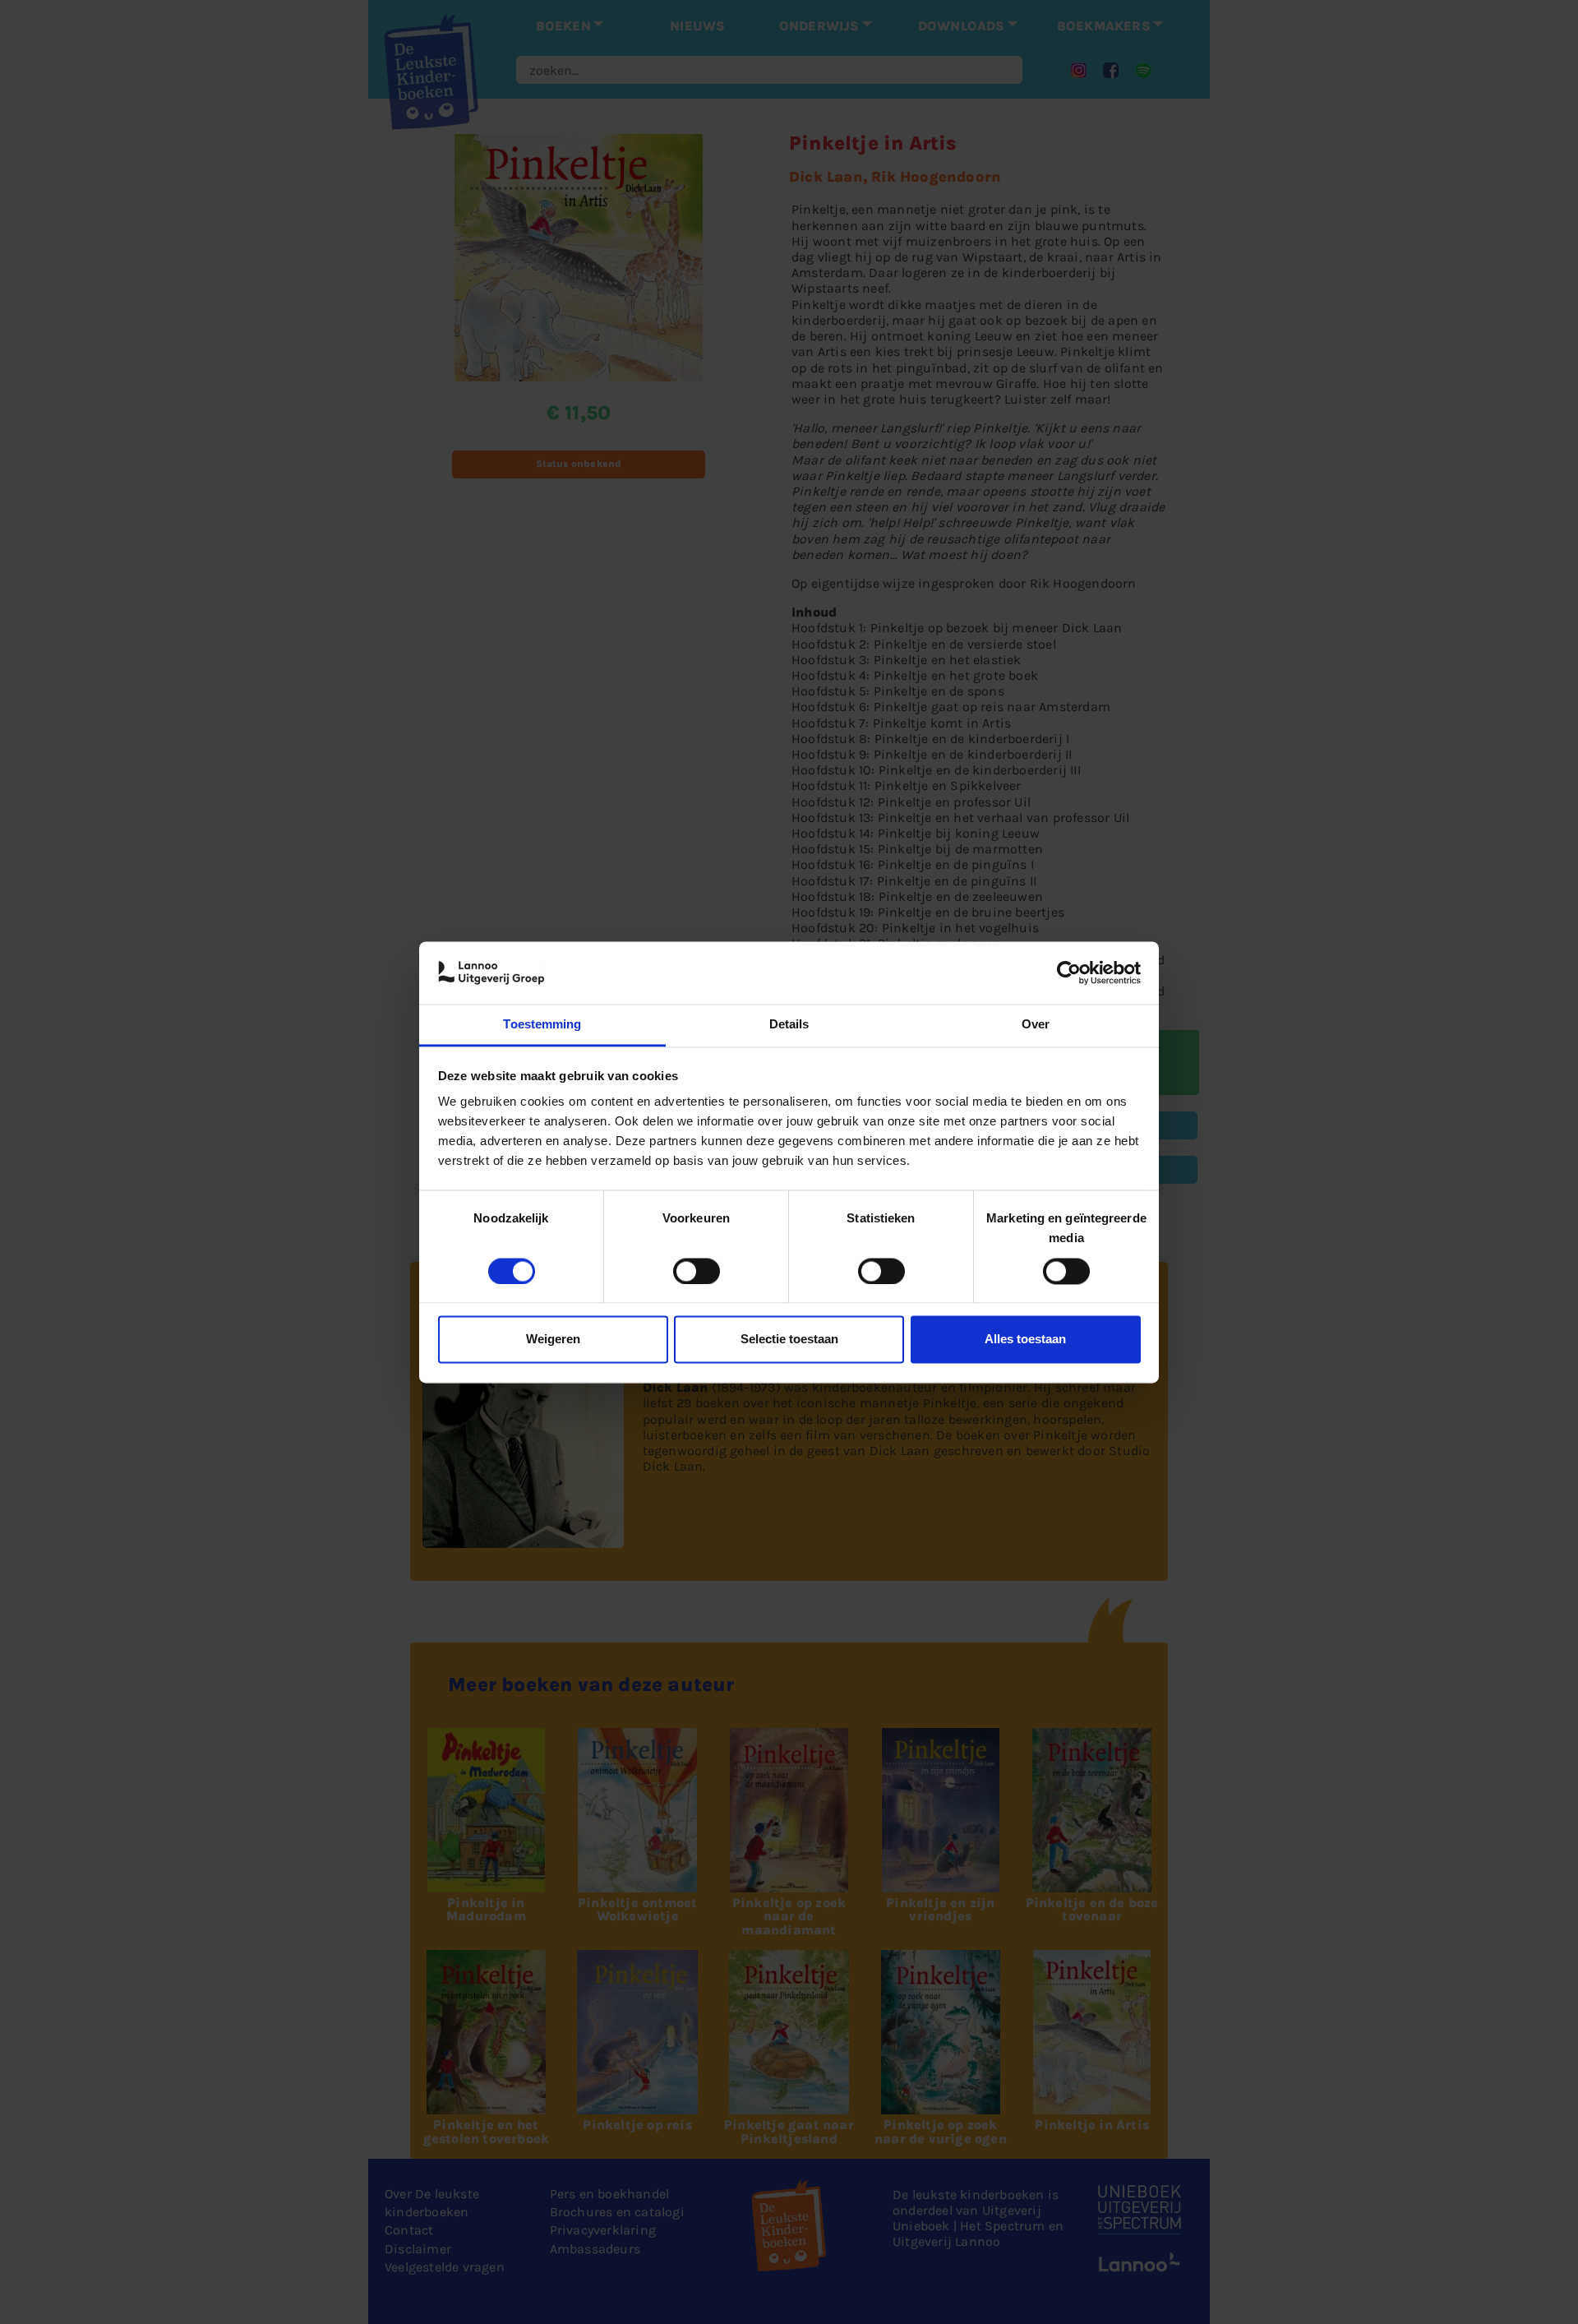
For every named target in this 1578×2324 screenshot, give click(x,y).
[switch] (697, 1271)
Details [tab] (789, 1025)
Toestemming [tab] (542, 1025)
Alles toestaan (1025, 1340)
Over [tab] (1036, 1025)
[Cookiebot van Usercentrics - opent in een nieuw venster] (1069, 973)
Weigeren (553, 1340)
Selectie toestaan (789, 1340)
